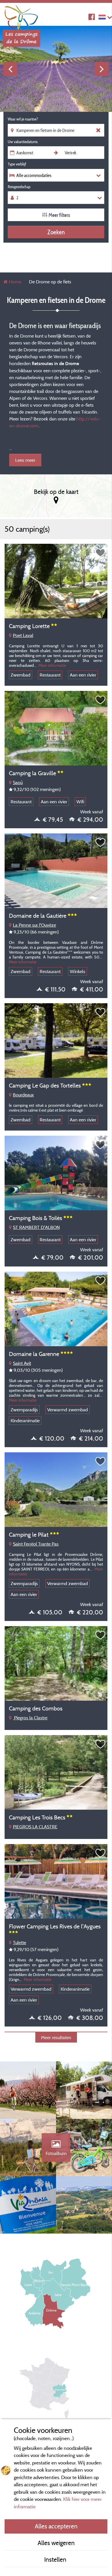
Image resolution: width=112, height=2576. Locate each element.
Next (102, 69)
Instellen (56, 2559)
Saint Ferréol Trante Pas (36, 1544)
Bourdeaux (23, 1095)
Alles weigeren (56, 2543)
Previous (10, 69)
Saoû (18, 782)
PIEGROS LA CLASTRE (35, 1827)
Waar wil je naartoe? (23, 119)
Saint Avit (22, 1363)
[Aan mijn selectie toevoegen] (101, 553)
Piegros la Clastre (30, 1718)
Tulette (20, 1942)
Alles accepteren (56, 2526)
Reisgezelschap (19, 187)
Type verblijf (17, 164)
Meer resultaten (56, 2037)
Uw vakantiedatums (23, 142)
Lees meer (25, 460)
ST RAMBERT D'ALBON (36, 1227)
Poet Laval (23, 635)
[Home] (22, 16)
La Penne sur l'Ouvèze (34, 925)
